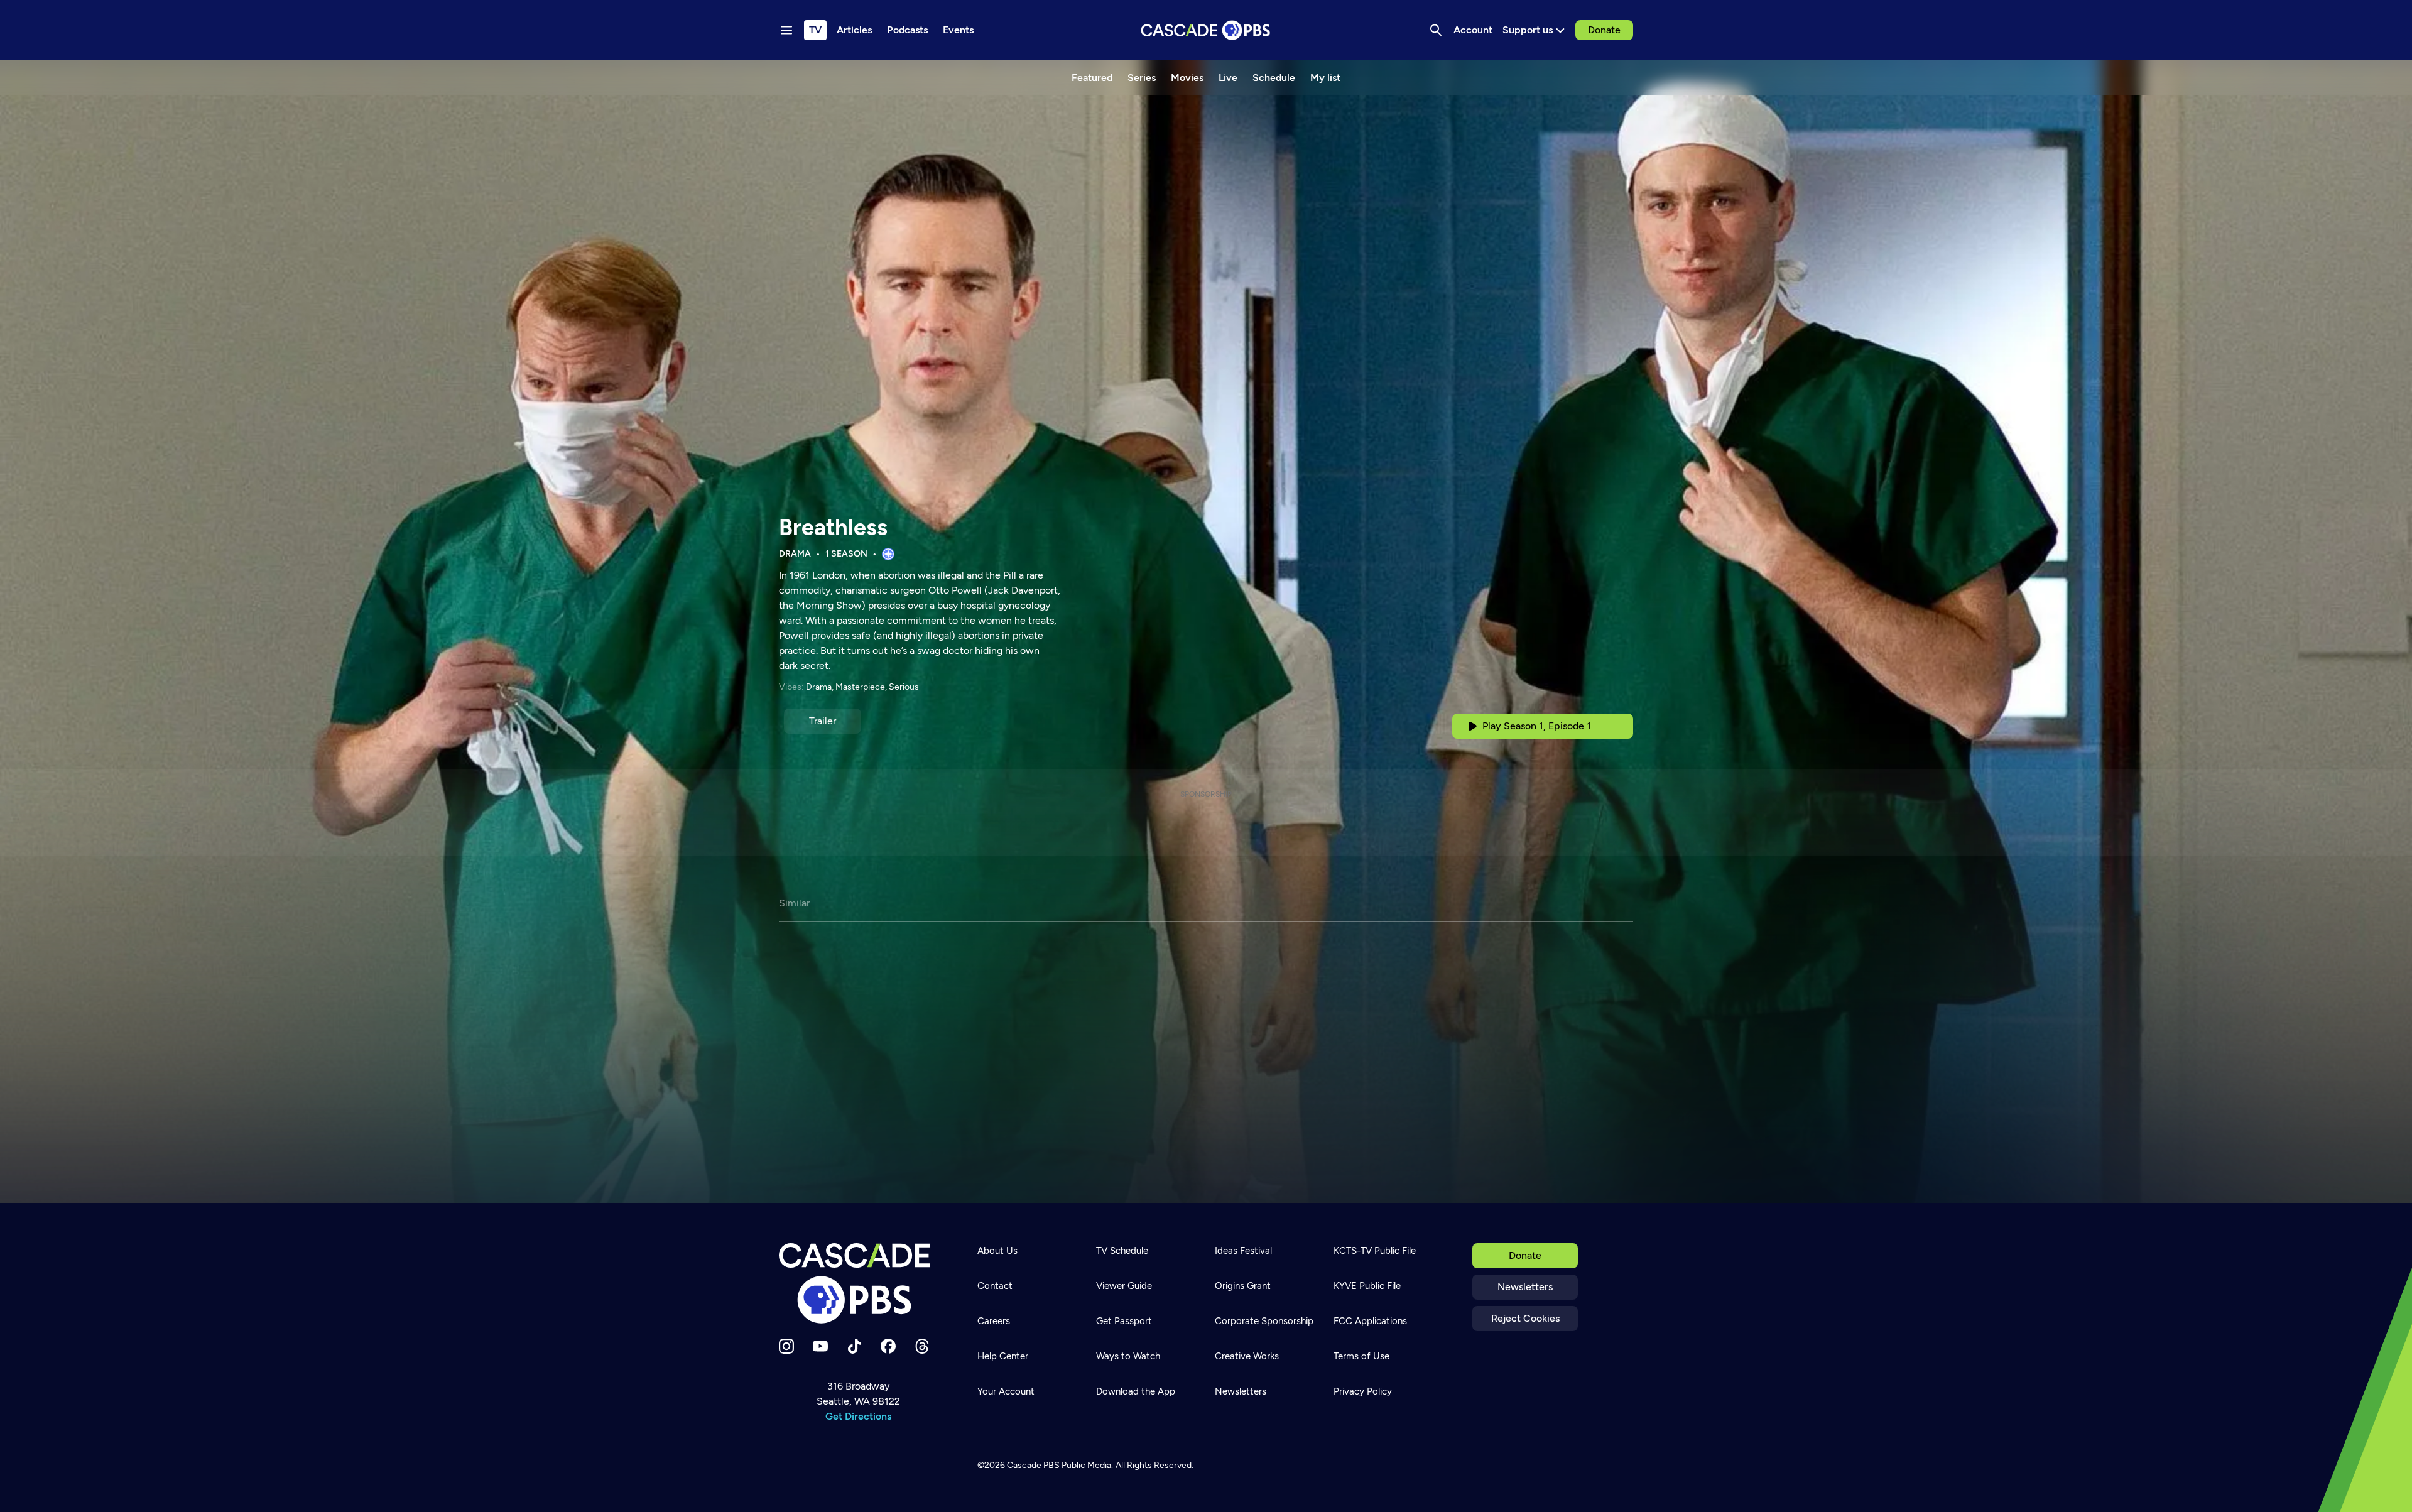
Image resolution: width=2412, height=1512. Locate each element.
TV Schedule (1122, 1251)
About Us (997, 1251)
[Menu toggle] (786, 30)
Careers (994, 1321)
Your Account (1006, 1391)
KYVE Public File (1367, 1286)
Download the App (1136, 1391)
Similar (794, 903)
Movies (1187, 78)
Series (1142, 78)
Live (1228, 78)
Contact (995, 1286)
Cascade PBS (1033, 1465)
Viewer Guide (1124, 1286)
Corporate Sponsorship (1264, 1321)
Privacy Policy (1363, 1391)
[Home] (858, 1283)
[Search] (1436, 30)
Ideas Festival (1243, 1251)
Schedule (1274, 78)
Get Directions (858, 1416)
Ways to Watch (1128, 1356)
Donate (1604, 30)
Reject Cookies (1525, 1318)
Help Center (1003, 1356)
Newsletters (1525, 1287)
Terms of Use (1361, 1356)
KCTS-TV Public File (1375, 1251)
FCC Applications (1370, 1321)
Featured (1092, 78)
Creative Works (1247, 1356)
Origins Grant (1243, 1286)
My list (1325, 78)
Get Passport (1124, 1321)
